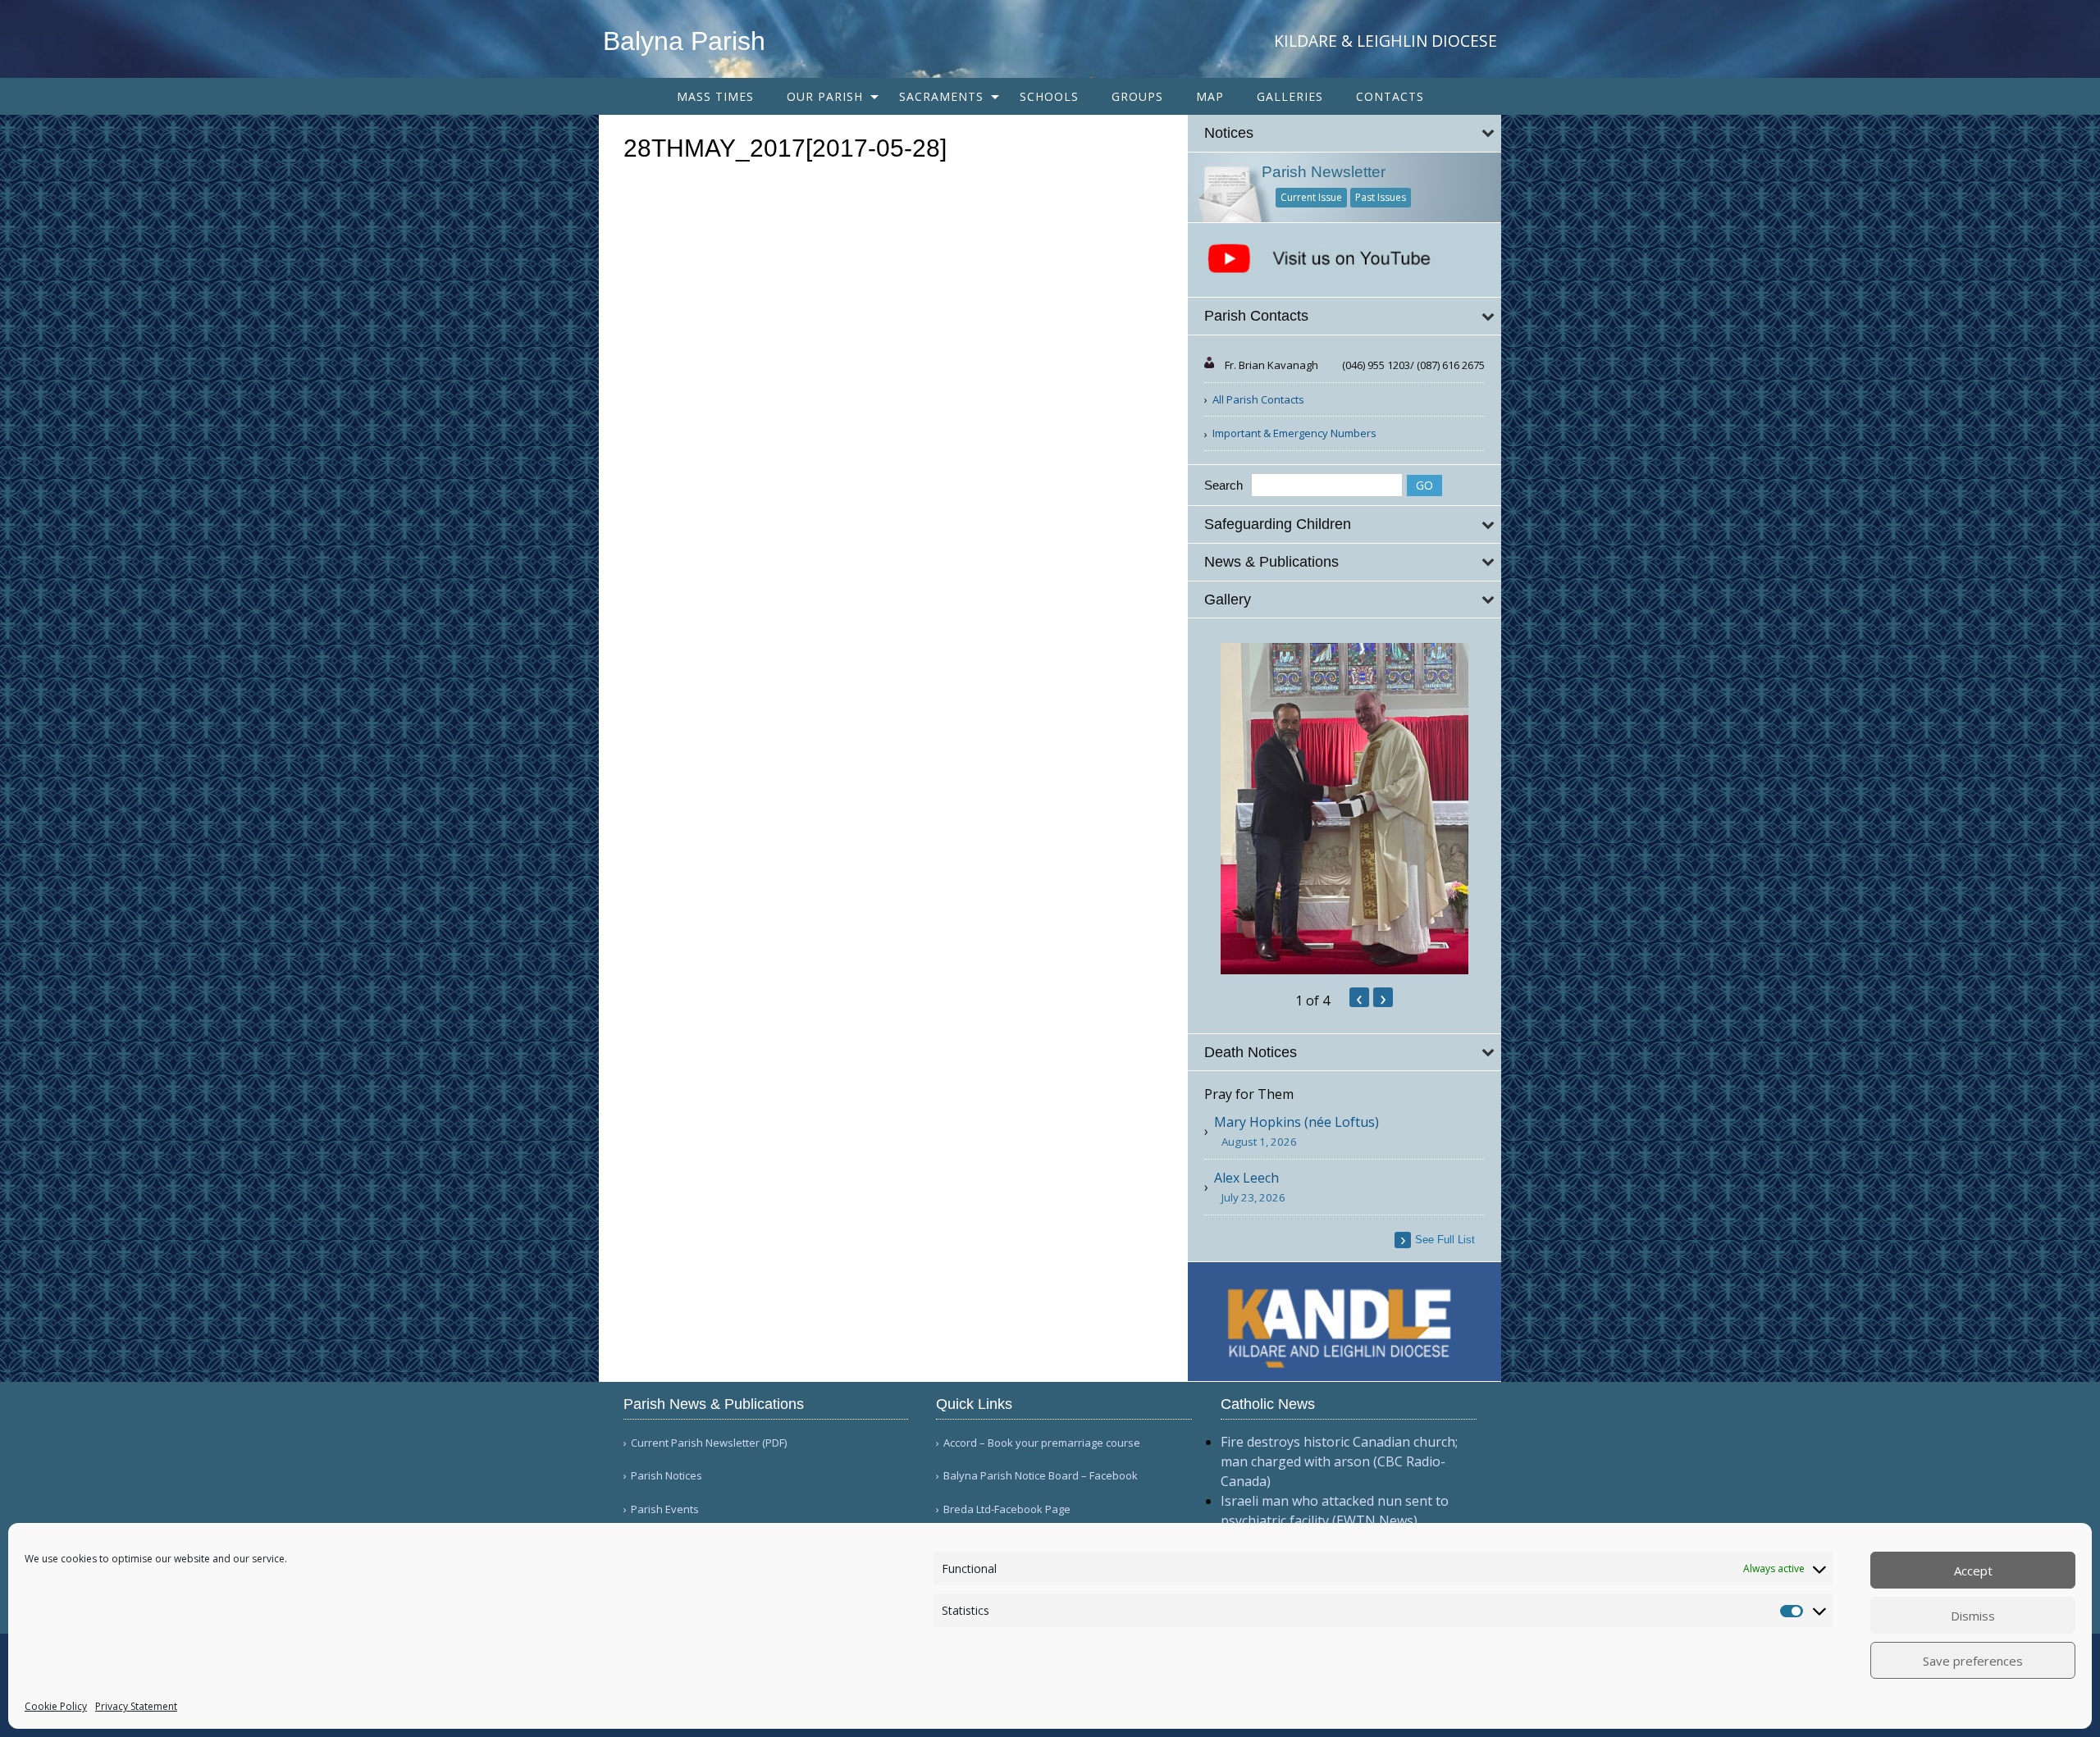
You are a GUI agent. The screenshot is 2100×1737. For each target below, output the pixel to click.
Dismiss (1973, 1616)
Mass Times (715, 96)
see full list (1445, 1240)
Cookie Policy (56, 1706)
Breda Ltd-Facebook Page (1007, 1509)
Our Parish (825, 96)
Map (1210, 96)
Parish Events (665, 1509)
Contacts (1390, 96)
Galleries (1290, 96)
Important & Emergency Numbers (1294, 433)
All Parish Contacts (1258, 399)
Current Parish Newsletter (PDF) (709, 1443)
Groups (1137, 96)
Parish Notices (667, 1476)
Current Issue (1311, 197)
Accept (1973, 1571)
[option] (1345, 809)
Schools (1049, 96)
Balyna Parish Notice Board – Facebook (1041, 1476)
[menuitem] (715, 96)
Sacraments (941, 96)
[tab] (1345, 133)
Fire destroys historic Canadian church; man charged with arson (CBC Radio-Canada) (1339, 1461)
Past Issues (1381, 197)
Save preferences (1973, 1661)
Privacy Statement (136, 1706)
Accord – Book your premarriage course (1042, 1443)
